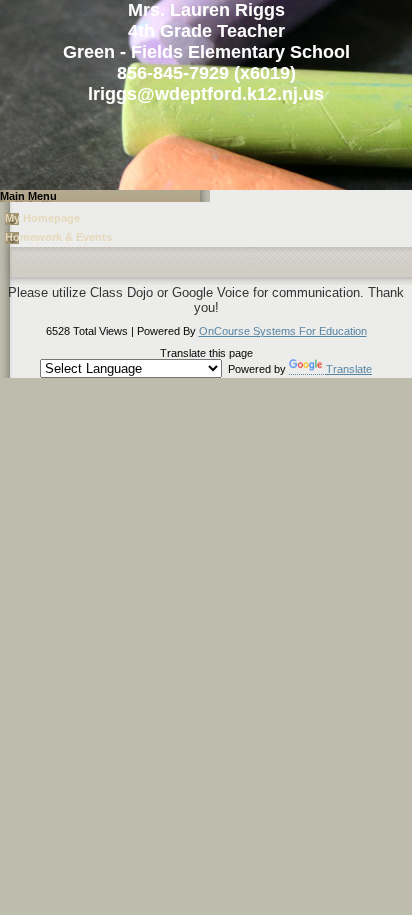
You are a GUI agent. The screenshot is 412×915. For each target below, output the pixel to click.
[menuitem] (206, 220)
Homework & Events (58, 237)
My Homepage (42, 218)
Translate (349, 369)
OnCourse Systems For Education (283, 331)
